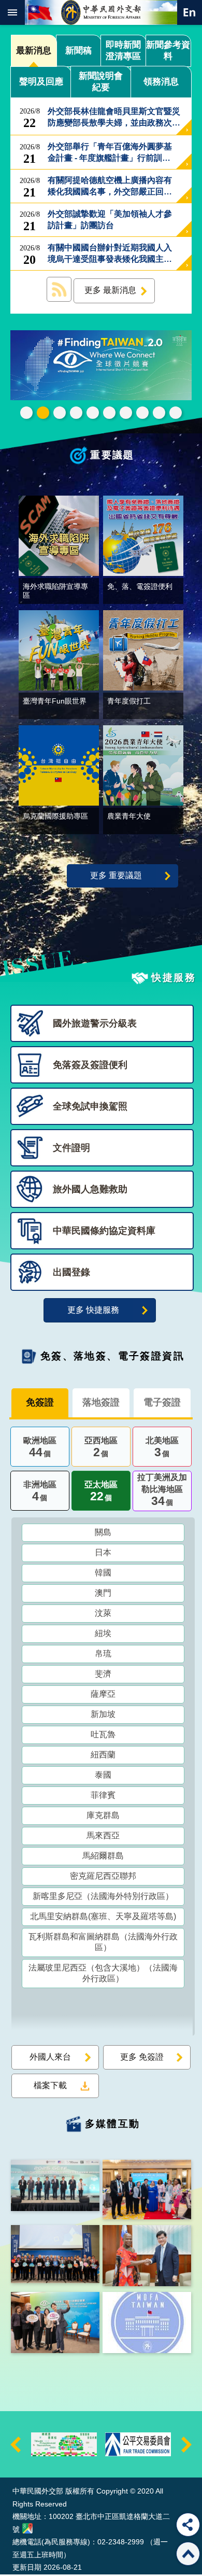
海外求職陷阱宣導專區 (126, 413)
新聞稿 (78, 51)
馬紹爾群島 (103, 1856)
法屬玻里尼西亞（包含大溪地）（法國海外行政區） (103, 1973)
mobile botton (12, 12)
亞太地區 (101, 1491)
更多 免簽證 (142, 2057)
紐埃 (103, 1633)
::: (15, 2458)
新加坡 (103, 1714)
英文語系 (190, 12)
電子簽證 (162, 1402)
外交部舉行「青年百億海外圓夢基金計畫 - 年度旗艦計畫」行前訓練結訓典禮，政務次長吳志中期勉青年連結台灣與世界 (110, 153)
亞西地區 (101, 1447)
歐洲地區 (40, 1447)
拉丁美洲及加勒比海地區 (162, 1490)
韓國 (103, 1573)
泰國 (103, 1775)
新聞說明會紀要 (101, 82)
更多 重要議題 (116, 875)
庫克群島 (103, 1815)
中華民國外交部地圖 (27, 2528)
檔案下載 (50, 2085)
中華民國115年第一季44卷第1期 (76, 413)
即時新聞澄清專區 (123, 51)
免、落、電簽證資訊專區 (176, 413)
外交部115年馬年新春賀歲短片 (93, 413)
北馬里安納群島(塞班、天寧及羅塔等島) (103, 1916)
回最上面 (188, 2554)
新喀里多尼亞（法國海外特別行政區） (103, 1896)
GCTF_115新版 (60, 413)
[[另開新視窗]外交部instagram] (147, 2322)
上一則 (16, 2444)
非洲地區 (40, 1491)
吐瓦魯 (103, 1734)
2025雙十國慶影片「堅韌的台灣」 (109, 413)
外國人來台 (50, 2057)
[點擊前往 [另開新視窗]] (101, 366)
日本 (103, 1552)
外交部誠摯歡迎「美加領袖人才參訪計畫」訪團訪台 (110, 220)
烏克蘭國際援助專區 (142, 413)
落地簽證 (101, 1402)
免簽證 (40, 1402)
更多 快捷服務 (93, 1310)
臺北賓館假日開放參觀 (26, 413)
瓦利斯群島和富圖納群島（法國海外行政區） (103, 1942)
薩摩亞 (103, 1694)
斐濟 (103, 1674)
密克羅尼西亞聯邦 (103, 1876)
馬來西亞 (103, 1835)
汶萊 (103, 1613)
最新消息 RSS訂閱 (59, 289)
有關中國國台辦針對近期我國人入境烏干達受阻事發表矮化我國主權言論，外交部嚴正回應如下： (110, 254)
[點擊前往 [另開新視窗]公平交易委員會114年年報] (138, 2444)
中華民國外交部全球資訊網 (101, 12)
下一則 (186, 2444)
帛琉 (103, 1653)
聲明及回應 (41, 82)
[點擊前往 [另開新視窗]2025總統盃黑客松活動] (64, 2444)
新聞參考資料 (168, 51)
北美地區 (162, 1447)
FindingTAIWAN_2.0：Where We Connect (43, 413)
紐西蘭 (103, 1755)
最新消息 (34, 51)
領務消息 (161, 82)
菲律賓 (103, 1795)
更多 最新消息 (110, 290)
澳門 (103, 1593)
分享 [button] (188, 2525)
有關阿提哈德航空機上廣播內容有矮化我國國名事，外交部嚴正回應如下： (110, 187)
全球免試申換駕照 (159, 413)
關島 (103, 1532)
